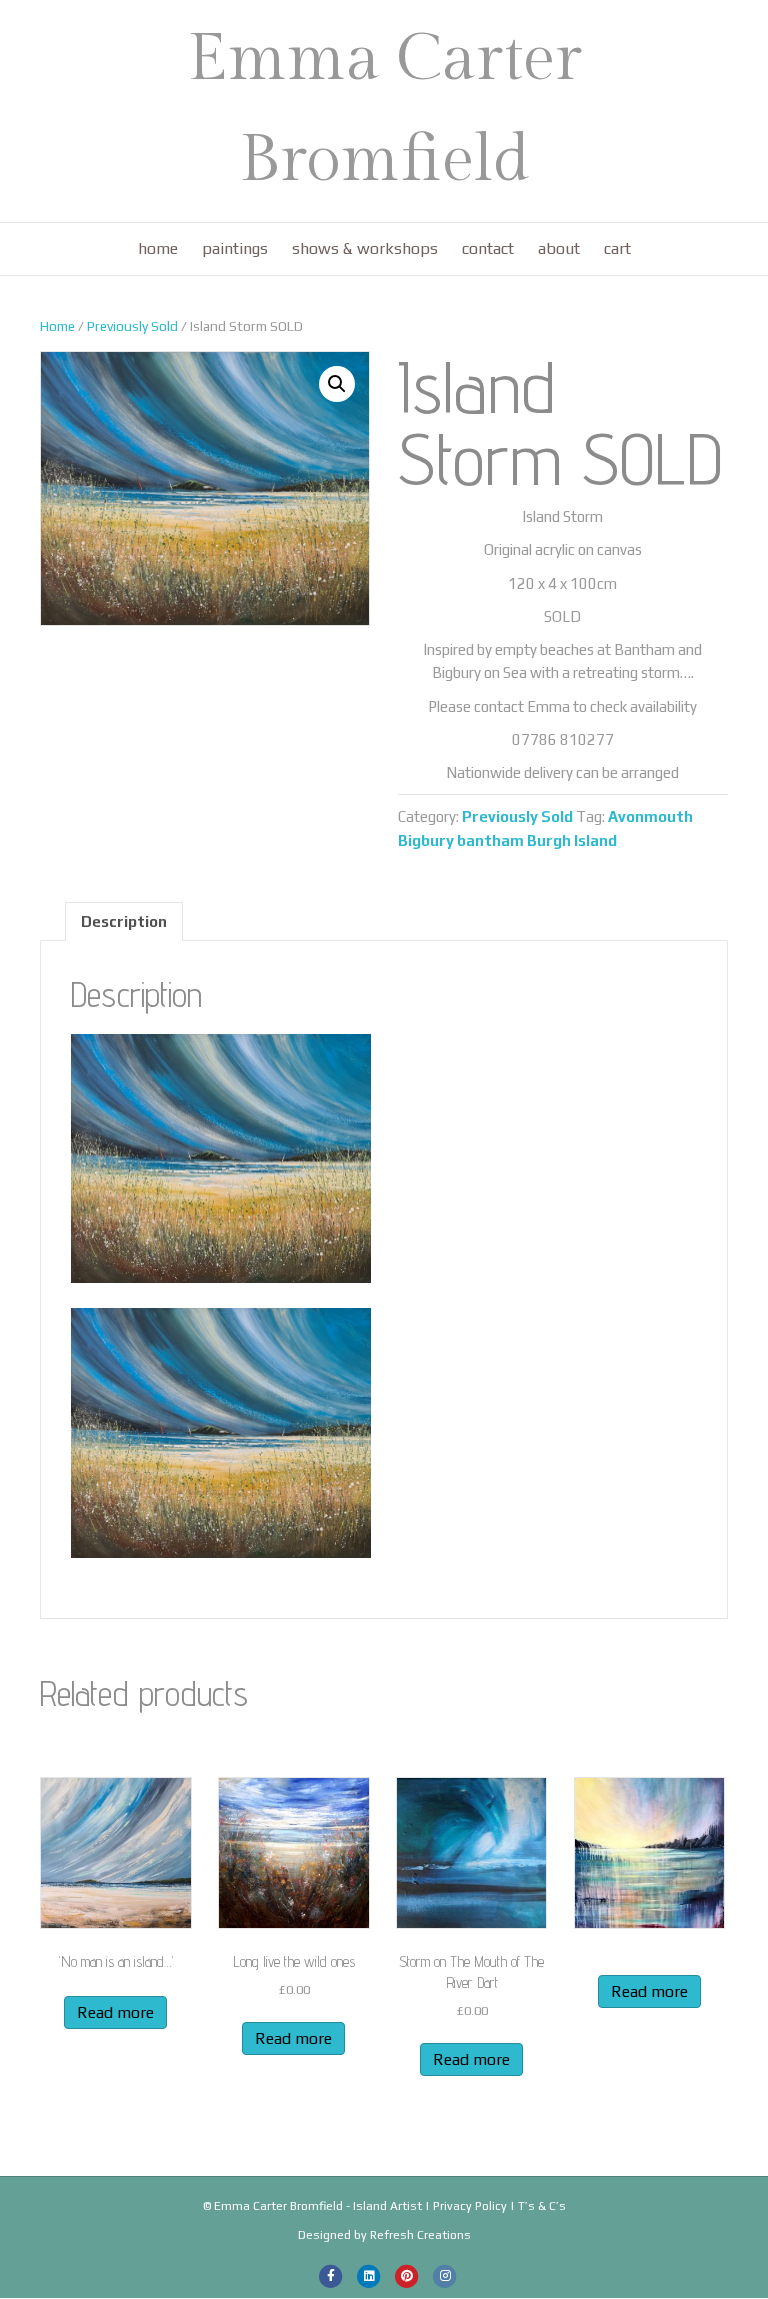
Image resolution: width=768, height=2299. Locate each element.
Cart (617, 248)
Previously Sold (132, 326)
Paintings (235, 248)
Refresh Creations (420, 2235)
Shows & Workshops (365, 248)
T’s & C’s (542, 2206)
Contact (488, 248)
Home (158, 248)
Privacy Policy (470, 2206)
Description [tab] (124, 921)
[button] (337, 384)
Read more (115, 2012)
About (559, 248)
